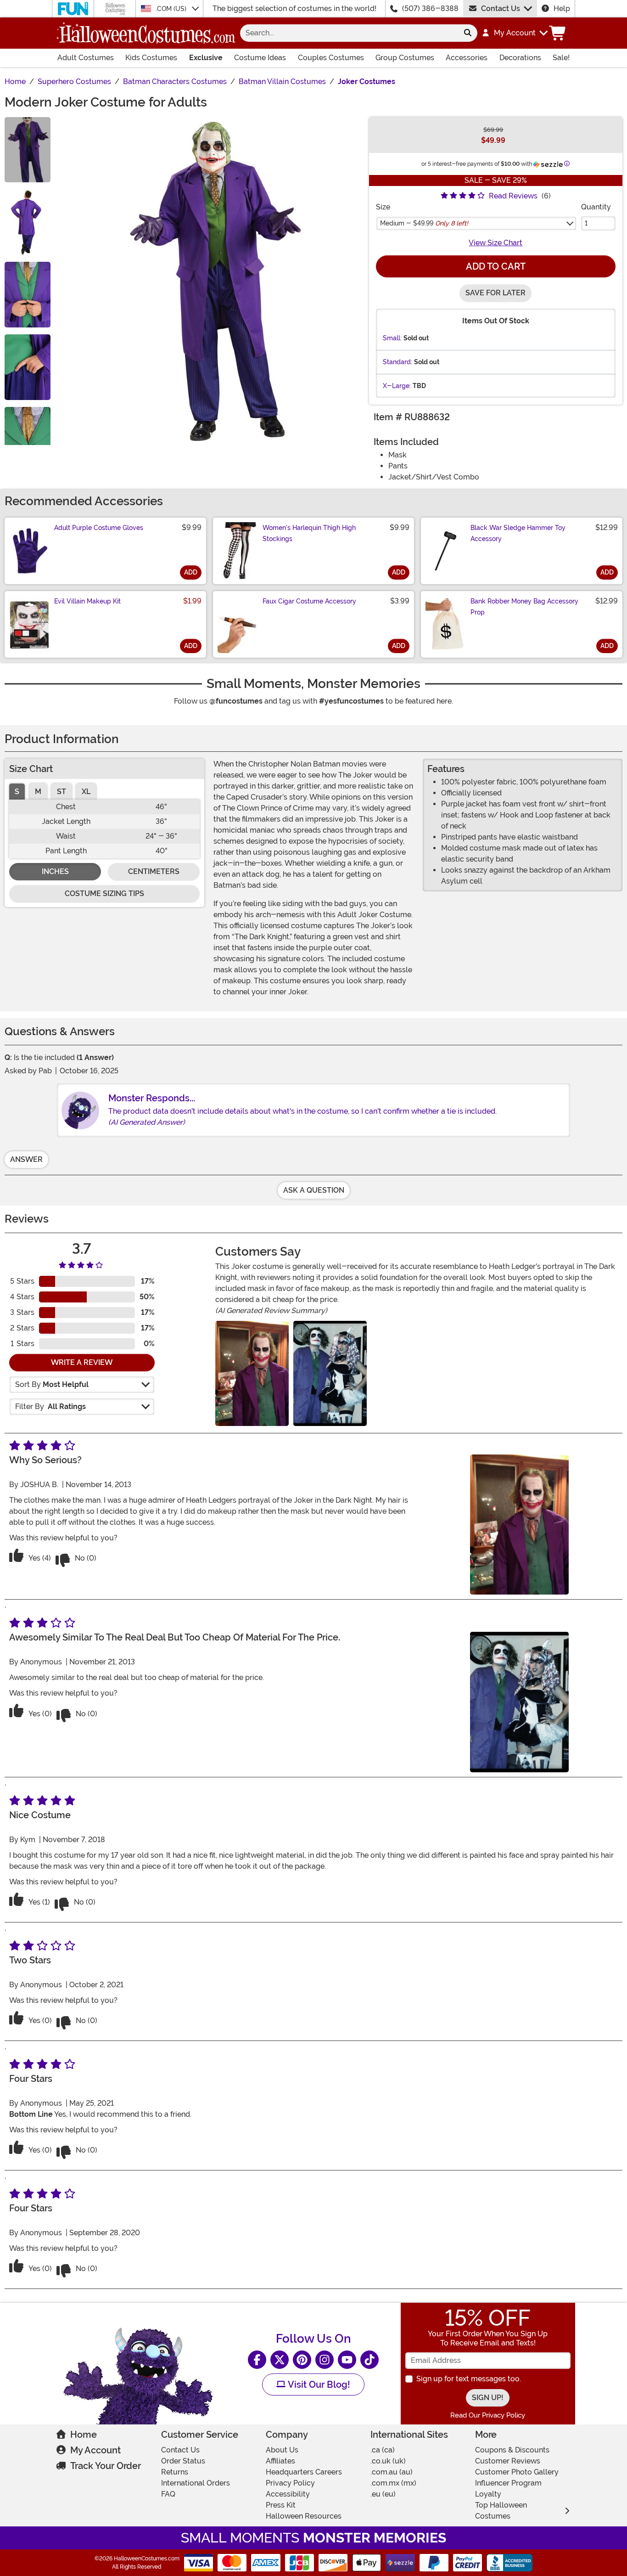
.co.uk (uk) (388, 2461)
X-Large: (397, 386)
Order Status (183, 2461)
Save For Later (495, 293)
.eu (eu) (383, 2494)
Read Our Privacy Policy (488, 2415)
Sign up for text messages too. (469, 2379)
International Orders (196, 2483)
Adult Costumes (86, 58)
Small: (392, 338)
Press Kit (281, 2505)
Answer (26, 1159)
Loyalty (488, 2494)
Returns (175, 2472)
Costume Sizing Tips (104, 893)
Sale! (561, 58)
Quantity (596, 207)
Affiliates (280, 2461)
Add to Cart (496, 266)
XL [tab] (86, 792)
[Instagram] (325, 2360)
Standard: (397, 362)
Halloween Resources (304, 2516)
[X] (280, 2360)
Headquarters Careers (304, 2472)
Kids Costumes (151, 58)
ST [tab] (62, 792)
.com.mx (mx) (393, 2483)
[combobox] (349, 33)
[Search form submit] (468, 33)
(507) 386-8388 (430, 8)
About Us (282, 2450)
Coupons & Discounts (512, 2450)
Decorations (520, 58)
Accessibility (288, 2494)
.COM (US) (172, 9)
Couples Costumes (331, 58)
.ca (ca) (383, 2450)
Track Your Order (106, 2466)
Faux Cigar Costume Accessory (309, 601)
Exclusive (206, 58)
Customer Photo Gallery (517, 2472)
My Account (95, 2450)
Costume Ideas (260, 58)
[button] (514, 33)
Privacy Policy (290, 2483)
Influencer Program (508, 2483)
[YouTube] (347, 2360)
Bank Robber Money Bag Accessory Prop (524, 607)
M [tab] (38, 792)
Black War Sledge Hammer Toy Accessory (518, 533)
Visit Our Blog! (318, 2384)
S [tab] (17, 792)
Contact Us (501, 8)
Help (562, 8)
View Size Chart (495, 243)
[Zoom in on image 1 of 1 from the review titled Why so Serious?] (252, 1373)
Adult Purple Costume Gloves (99, 528)
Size (383, 207)
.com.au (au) (392, 2472)
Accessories (467, 58)
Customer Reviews (508, 2461)
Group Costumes (405, 58)
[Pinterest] (302, 2360)
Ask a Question (314, 1190)
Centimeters (154, 871)
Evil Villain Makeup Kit (87, 601)
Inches (55, 871)
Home (84, 2435)
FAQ (168, 2494)
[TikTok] (369, 2360)
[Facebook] (257, 2360)
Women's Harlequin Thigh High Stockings (309, 533)
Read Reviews (513, 196)
